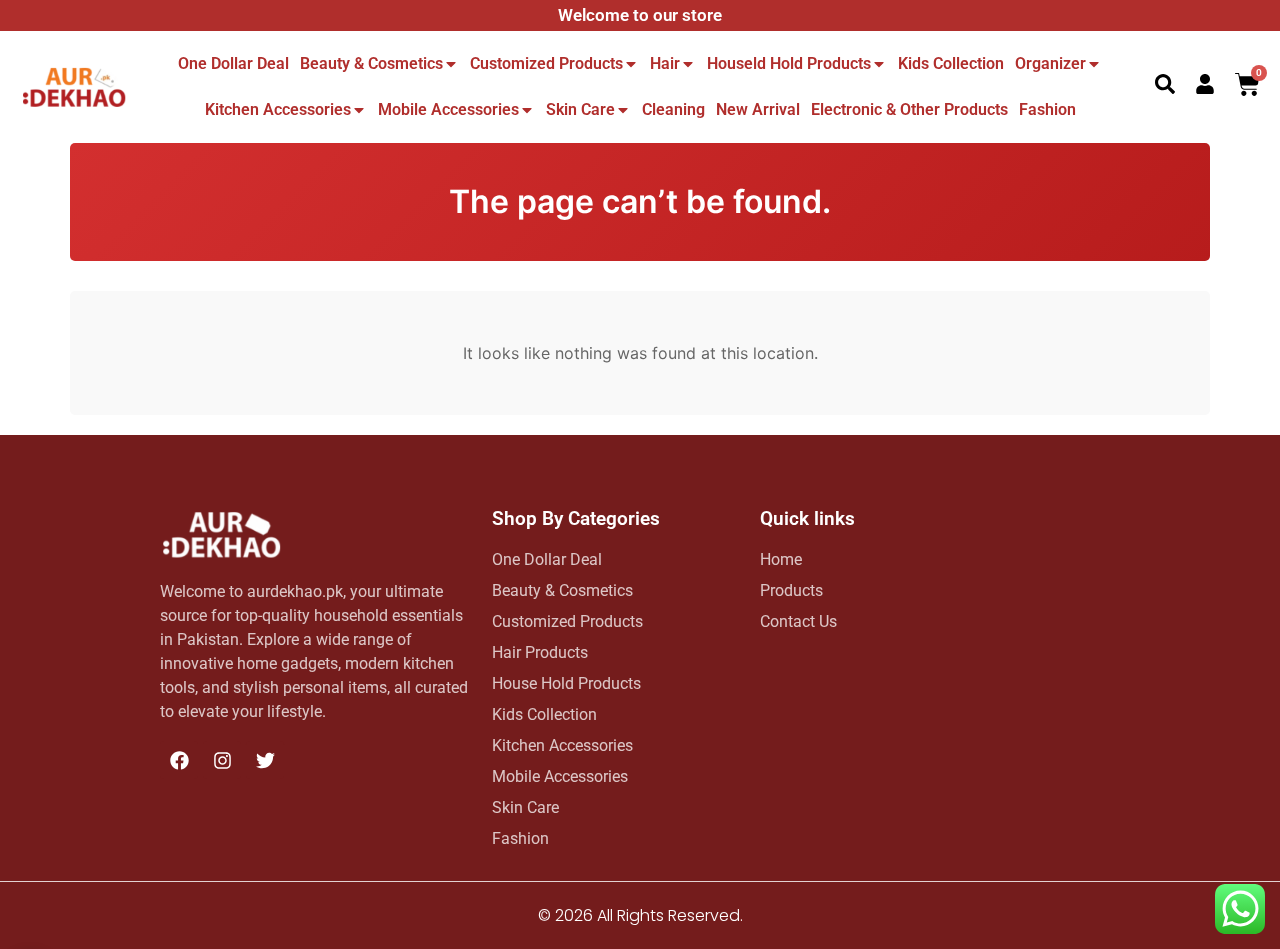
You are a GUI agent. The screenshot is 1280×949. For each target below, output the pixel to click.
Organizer (1050, 63)
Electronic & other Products (909, 109)
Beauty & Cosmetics (371, 63)
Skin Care (580, 109)
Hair (665, 63)
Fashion (1047, 109)
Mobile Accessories (448, 109)
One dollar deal (233, 63)
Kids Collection (951, 63)
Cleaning (673, 109)
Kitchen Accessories (278, 109)
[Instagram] (222, 760)
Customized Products (546, 63)
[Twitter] (265, 760)
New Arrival (758, 109)
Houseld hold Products (789, 63)
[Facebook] (179, 760)
